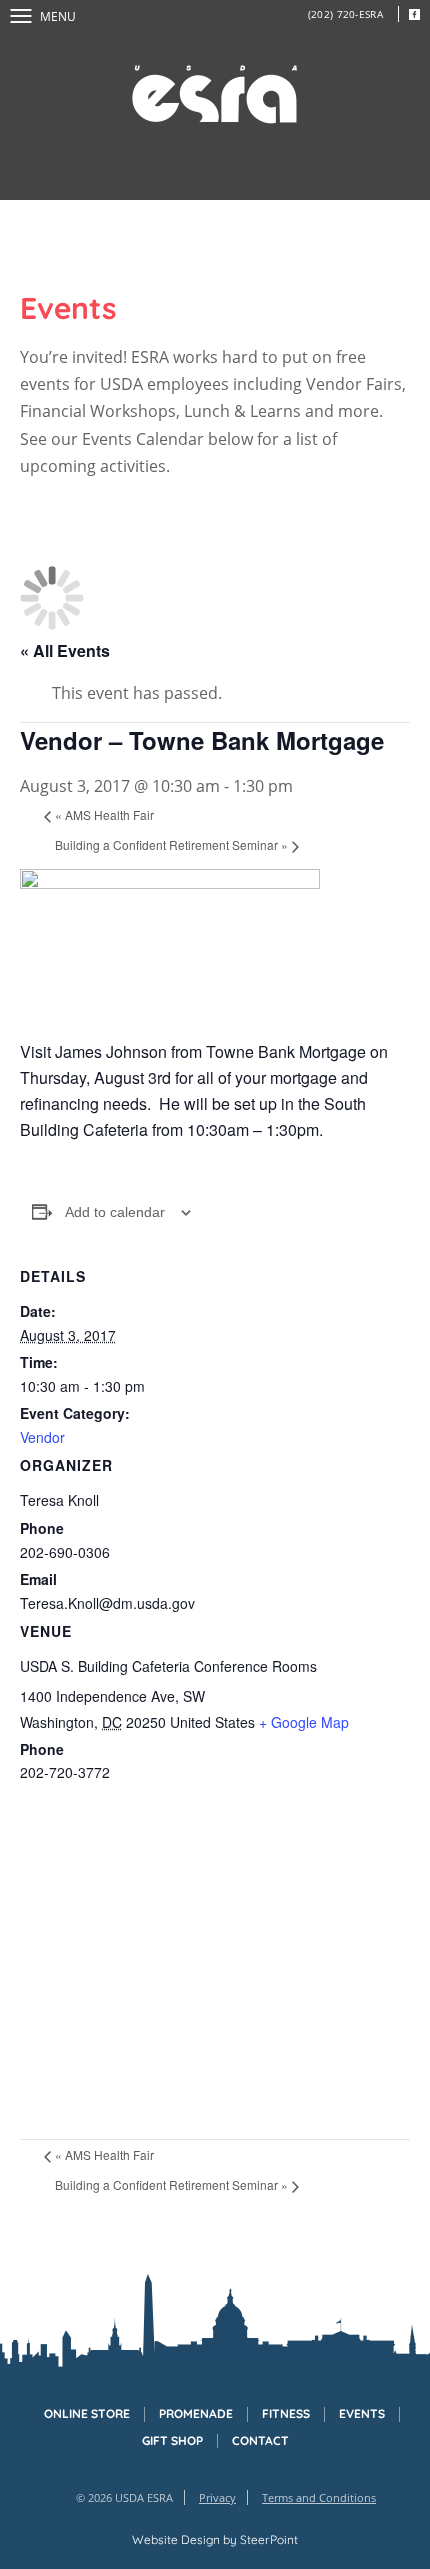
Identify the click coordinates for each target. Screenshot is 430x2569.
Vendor (42, 1437)
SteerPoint (269, 2539)
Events (362, 2414)
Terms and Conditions (319, 2497)
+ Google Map (304, 1722)
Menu (58, 16)
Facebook (414, 14)
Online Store (87, 2414)
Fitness (286, 2414)
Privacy (217, 2497)
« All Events (65, 650)
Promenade (196, 2414)
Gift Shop (172, 2441)
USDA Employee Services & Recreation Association (215, 94)
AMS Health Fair (104, 814)
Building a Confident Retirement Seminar (171, 844)
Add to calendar (115, 1212)
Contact (260, 2441)
